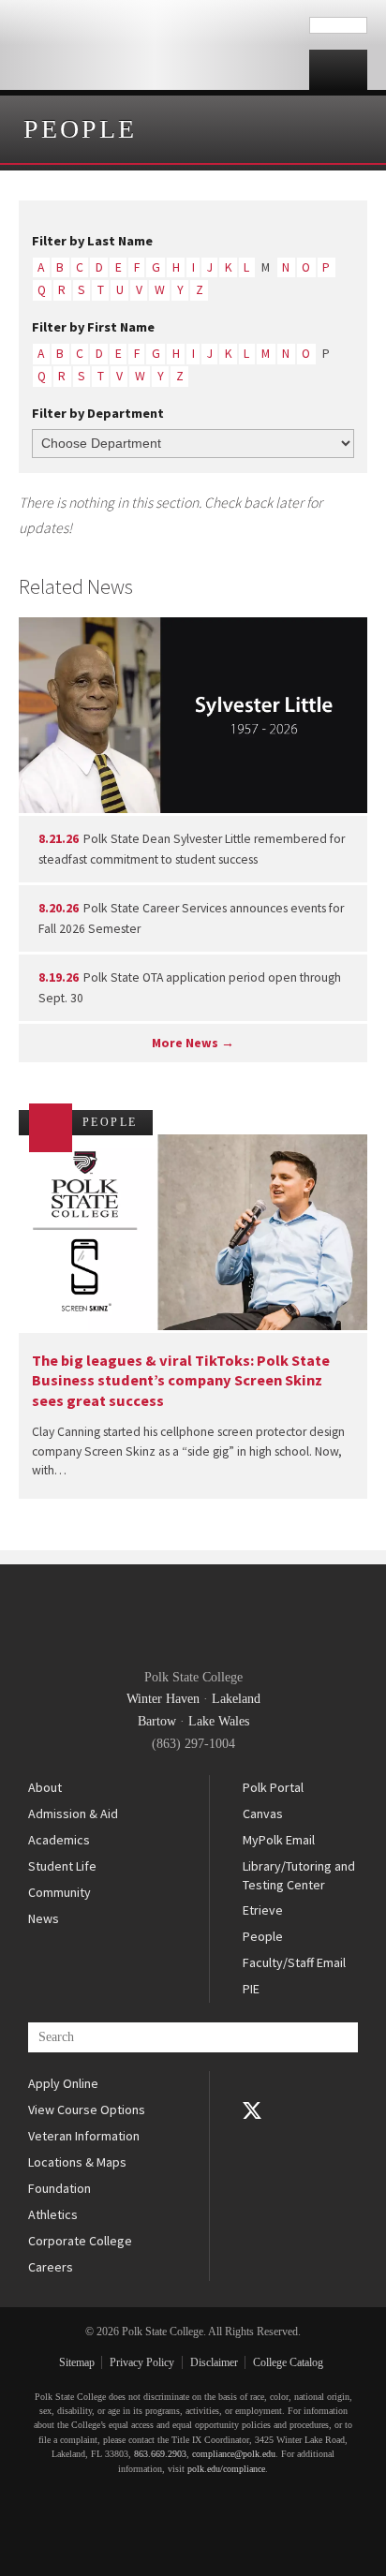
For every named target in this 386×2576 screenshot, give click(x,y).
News (44, 1918)
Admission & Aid (73, 1814)
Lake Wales (219, 1721)
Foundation (59, 2188)
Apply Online (63, 2083)
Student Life (62, 1866)
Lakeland (236, 1699)
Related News (76, 586)
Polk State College (155, 45)
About (45, 1787)
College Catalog (288, 2362)
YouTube (252, 2137)
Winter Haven (163, 1699)
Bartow (157, 1721)
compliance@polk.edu (234, 2454)
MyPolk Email (279, 1840)
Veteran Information (84, 2136)
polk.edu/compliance (226, 2469)
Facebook (252, 2084)
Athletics (53, 2214)
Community (59, 1892)
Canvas (263, 1814)
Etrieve (263, 1910)
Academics (59, 1840)
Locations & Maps (77, 2162)
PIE (251, 1989)
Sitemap (77, 2362)
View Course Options (87, 2110)
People (80, 129)
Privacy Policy (142, 2362)
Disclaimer (214, 2362)
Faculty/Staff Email (294, 1962)
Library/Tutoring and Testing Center (299, 1875)
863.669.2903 (160, 2454)
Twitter (252, 2110)
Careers (51, 2267)
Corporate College (80, 2241)
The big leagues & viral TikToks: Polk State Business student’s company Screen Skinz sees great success (181, 1380)
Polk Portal (273, 1787)
